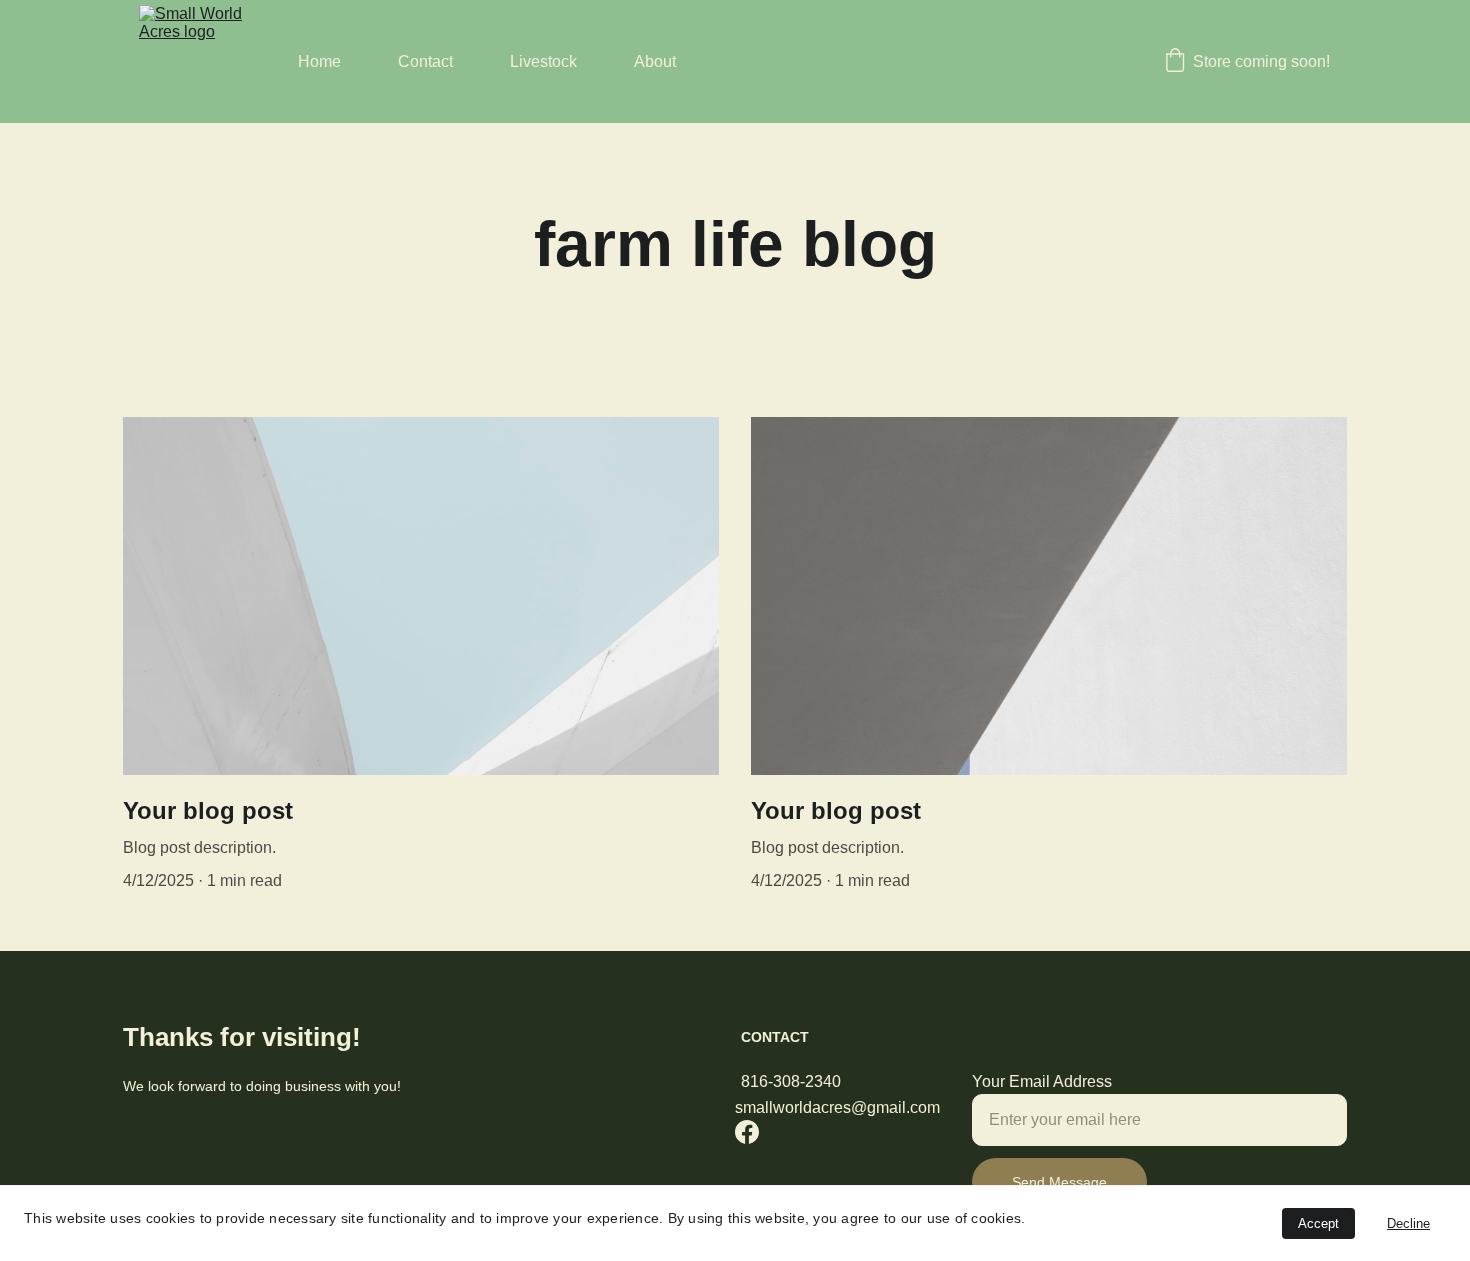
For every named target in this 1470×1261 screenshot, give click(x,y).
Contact (425, 61)
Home (319, 61)
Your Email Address (1042, 1081)
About (655, 61)
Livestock (543, 61)
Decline (1408, 1223)
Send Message (1059, 1182)
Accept (1318, 1223)
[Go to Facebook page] (747, 1132)
